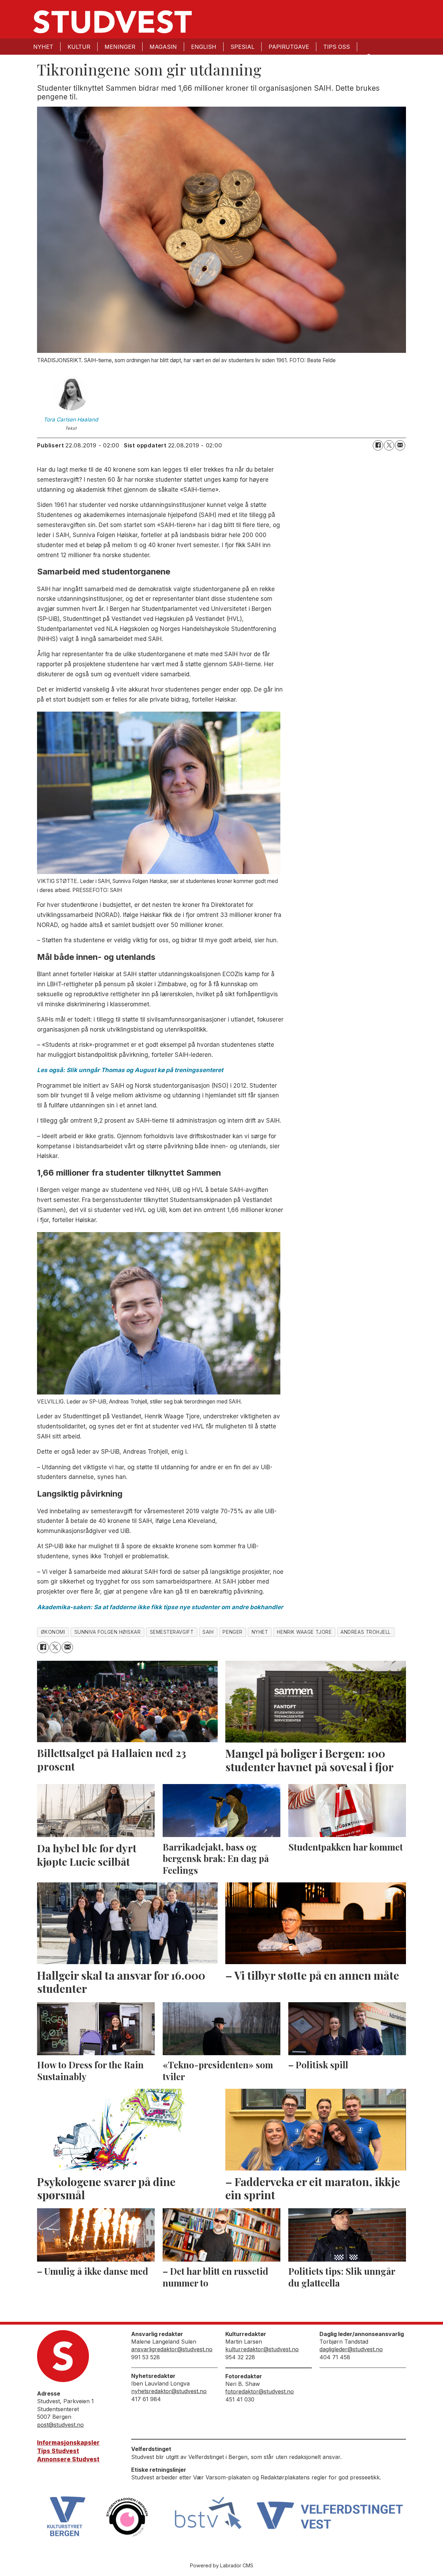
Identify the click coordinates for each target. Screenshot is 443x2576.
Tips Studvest (58, 2451)
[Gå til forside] (112, 22)
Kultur (79, 47)
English (204, 47)
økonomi (53, 1632)
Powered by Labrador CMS (222, 2565)
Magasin (163, 47)
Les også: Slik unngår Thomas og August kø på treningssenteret (130, 1070)
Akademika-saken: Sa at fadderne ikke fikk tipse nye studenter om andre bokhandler (160, 1607)
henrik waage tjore (304, 1632)
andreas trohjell (366, 1632)
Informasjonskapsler (68, 2443)
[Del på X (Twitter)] (389, 445)
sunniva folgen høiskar (108, 1632)
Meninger (120, 47)
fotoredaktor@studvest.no (260, 2391)
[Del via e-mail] (400, 445)
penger (232, 1632)
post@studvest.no (60, 2425)
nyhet (260, 1632)
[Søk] (368, 56)
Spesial (242, 47)
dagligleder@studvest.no (351, 2349)
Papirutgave (289, 47)
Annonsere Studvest (68, 2459)
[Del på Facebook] (378, 445)
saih (208, 1632)
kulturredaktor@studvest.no (262, 2349)
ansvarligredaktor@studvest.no (172, 2349)
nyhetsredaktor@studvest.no (169, 2391)
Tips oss (337, 47)
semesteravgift (172, 1632)
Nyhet (43, 47)
